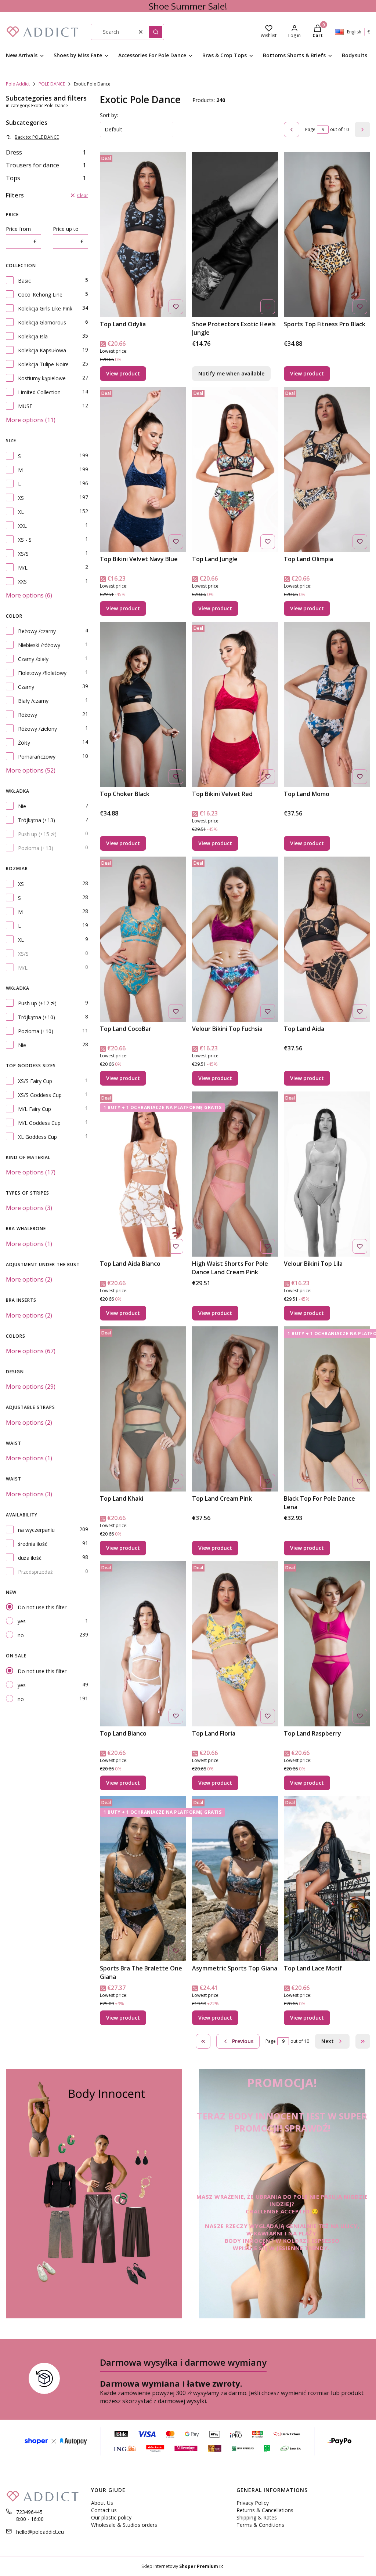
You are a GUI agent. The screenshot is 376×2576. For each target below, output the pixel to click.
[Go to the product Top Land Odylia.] (143, 235)
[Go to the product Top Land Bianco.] (143, 1644)
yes (22, 1621)
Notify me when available (231, 373)
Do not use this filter (42, 1607)
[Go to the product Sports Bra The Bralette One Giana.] (143, 1879)
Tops (46, 178)
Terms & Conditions (260, 2525)
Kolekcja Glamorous (42, 322)
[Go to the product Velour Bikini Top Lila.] (327, 1174)
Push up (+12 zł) (37, 1003)
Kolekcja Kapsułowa (42, 350)
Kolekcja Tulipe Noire (43, 364)
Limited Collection (39, 392)
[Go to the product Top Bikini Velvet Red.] (235, 704)
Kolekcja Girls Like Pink (45, 308)
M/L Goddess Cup (39, 1123)
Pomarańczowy (37, 757)
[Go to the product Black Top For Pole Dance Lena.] (327, 1409)
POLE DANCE (52, 84)
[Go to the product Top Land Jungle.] (235, 469)
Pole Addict (18, 84)
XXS (22, 582)
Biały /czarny (33, 701)
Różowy (28, 715)
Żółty (24, 743)
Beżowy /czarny (37, 631)
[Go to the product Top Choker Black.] (143, 704)
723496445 (29, 2512)
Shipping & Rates (257, 2517)
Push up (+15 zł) (37, 834)
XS (21, 498)
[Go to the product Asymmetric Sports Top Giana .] (235, 1879)
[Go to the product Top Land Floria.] (235, 1644)
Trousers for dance (46, 165)
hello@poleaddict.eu (40, 2532)
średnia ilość (33, 1544)
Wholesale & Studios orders (124, 2525)
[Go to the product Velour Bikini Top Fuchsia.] (235, 939)
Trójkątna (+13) (37, 820)
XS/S (23, 554)
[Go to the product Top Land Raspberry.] (327, 1644)
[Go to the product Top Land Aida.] (327, 939)
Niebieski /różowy (39, 645)
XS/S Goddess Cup (40, 1095)
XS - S (25, 540)
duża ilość (30, 1558)
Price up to (66, 229)
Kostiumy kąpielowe (42, 378)
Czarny (26, 687)
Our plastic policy (111, 2517)
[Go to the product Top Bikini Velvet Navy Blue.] (143, 469)
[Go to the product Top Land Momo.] (327, 704)
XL (21, 512)
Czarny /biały (33, 659)
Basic (24, 281)
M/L (23, 568)
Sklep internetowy (180, 2566)
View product (123, 373)
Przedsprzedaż (35, 1572)
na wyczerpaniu (36, 1530)
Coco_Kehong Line (40, 295)
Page (310, 129)
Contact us (104, 2510)
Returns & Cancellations (265, 2510)
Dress (46, 152)
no (21, 1635)
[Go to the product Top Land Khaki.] (143, 1409)
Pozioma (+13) (36, 848)
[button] (156, 32)
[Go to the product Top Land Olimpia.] (327, 469)
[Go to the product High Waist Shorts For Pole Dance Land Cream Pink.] (235, 1174)
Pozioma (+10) (36, 1031)
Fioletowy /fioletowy (42, 673)
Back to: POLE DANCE (37, 137)
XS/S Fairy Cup (35, 1081)
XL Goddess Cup (37, 1137)
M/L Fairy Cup (35, 1109)
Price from (18, 229)
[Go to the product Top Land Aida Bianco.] (143, 1174)
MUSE (25, 406)
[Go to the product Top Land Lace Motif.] (327, 1879)
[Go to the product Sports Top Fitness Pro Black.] (327, 235)
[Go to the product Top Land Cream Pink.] (235, 1409)
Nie (22, 806)
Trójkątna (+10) (37, 1017)
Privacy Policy (253, 2503)
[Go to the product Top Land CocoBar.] (143, 939)
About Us (102, 2503)
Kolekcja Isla (33, 336)
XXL (22, 526)
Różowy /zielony (37, 729)
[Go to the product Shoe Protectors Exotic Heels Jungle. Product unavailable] (235, 235)
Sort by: (109, 115)
